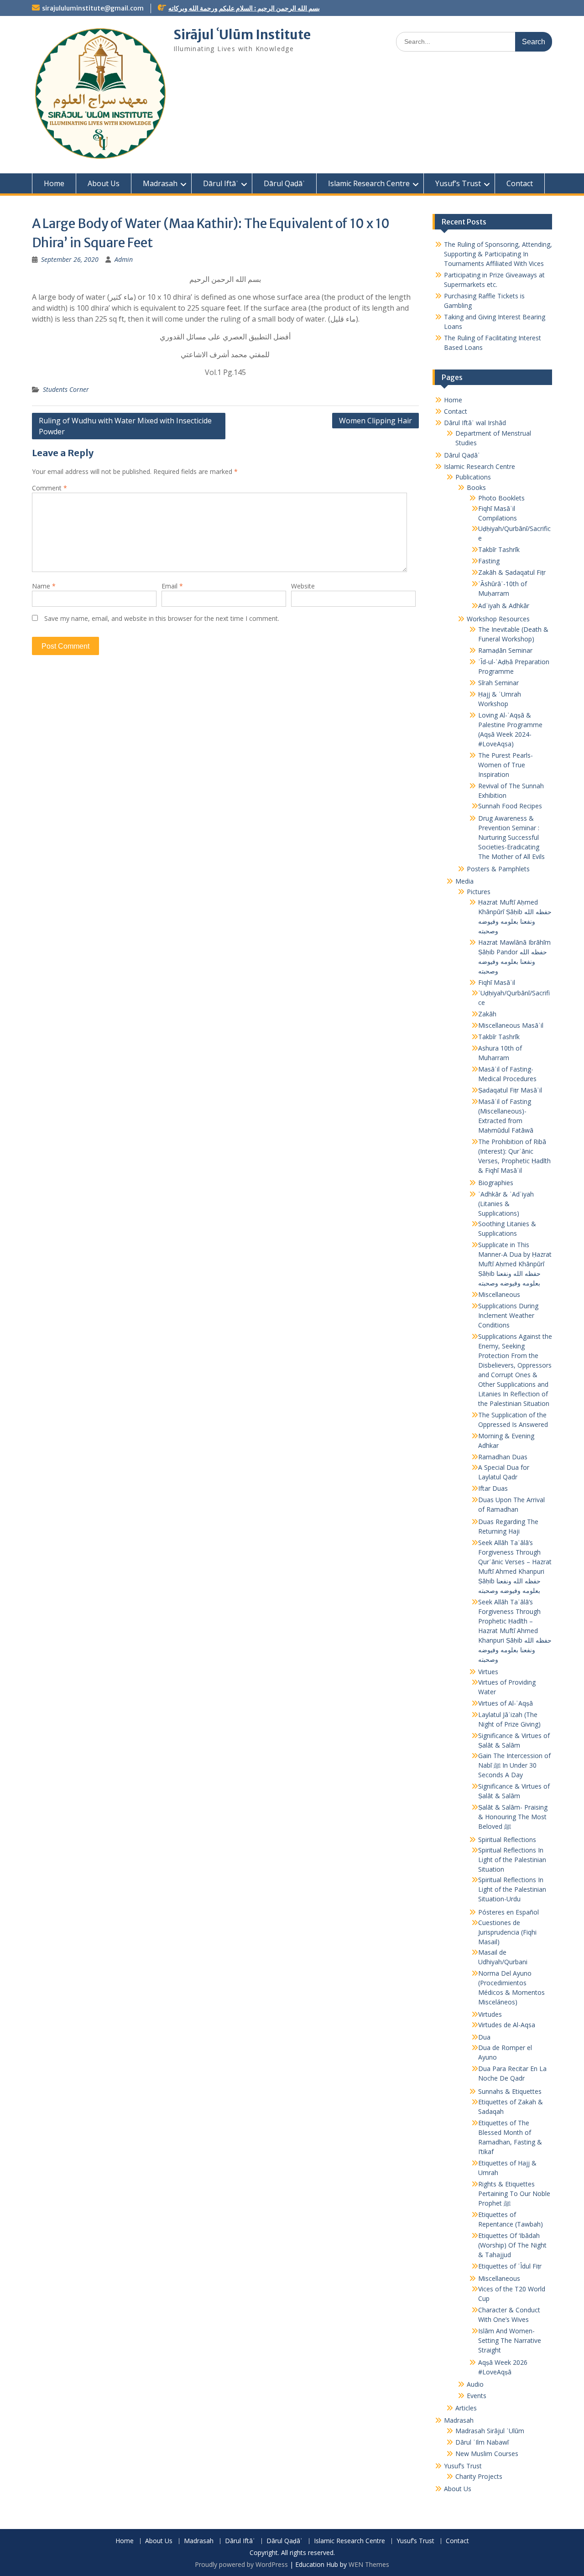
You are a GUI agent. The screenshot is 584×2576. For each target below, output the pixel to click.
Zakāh (487, 1014)
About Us (104, 183)
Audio (475, 2384)
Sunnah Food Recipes (510, 806)
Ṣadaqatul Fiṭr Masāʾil (510, 1090)
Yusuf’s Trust (458, 183)
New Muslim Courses (487, 2454)
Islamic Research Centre (369, 183)
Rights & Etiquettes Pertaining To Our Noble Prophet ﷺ (514, 2194)
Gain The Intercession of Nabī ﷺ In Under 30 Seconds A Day (514, 1765)
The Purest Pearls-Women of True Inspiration (506, 765)
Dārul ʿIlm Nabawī (482, 2442)
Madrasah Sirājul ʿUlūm (490, 2431)
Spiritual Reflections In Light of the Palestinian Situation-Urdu (512, 1889)
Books (476, 487)
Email (172, 586)
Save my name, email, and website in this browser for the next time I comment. (162, 618)
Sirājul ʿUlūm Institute (242, 35)
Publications (473, 477)
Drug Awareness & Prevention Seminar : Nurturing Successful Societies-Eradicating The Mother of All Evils (511, 837)
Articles (466, 2408)
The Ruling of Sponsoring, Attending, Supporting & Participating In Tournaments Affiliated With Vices (498, 254)
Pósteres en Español (508, 1912)
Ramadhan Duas (503, 1457)
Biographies (496, 1183)
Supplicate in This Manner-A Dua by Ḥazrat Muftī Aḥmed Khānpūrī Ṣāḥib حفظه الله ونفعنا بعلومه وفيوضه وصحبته (515, 1264)
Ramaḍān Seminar (505, 650)
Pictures (479, 892)
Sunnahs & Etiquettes (510, 2091)
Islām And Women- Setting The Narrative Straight (510, 2340)
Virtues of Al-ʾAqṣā (506, 1703)
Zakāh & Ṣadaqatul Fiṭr (512, 572)
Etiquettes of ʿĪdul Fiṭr (510, 2266)
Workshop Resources (498, 619)
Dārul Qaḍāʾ (284, 183)
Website (303, 586)
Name (44, 586)
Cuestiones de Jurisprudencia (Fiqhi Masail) (507, 1932)
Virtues (488, 1672)
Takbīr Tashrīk (499, 549)
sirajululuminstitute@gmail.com (93, 8)
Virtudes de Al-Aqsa (507, 2025)
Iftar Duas (493, 1488)
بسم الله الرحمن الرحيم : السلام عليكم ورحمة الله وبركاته (244, 8)
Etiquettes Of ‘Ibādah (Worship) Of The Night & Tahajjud (512, 2245)
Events (477, 2396)
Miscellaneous (499, 1294)
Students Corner (66, 389)
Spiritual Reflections (507, 1840)
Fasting (489, 561)
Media (464, 881)
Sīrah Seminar (498, 683)
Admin (124, 259)
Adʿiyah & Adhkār (504, 606)
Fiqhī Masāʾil (497, 982)
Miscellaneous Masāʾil (511, 1025)
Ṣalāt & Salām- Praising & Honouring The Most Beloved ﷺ (513, 1817)
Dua (484, 2037)
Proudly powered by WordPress (241, 2564)
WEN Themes (369, 2564)
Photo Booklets (501, 498)
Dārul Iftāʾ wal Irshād (475, 423)
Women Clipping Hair (375, 421)
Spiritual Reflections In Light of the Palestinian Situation (512, 1860)
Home (54, 183)
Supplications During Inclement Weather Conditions (508, 1315)
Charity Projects (479, 2476)
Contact (520, 183)
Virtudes (490, 2014)
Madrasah (160, 183)
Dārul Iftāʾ (221, 183)
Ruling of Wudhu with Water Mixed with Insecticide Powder (125, 426)
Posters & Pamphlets (498, 869)
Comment (50, 488)
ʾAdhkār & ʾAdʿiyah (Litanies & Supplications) (506, 1204)
